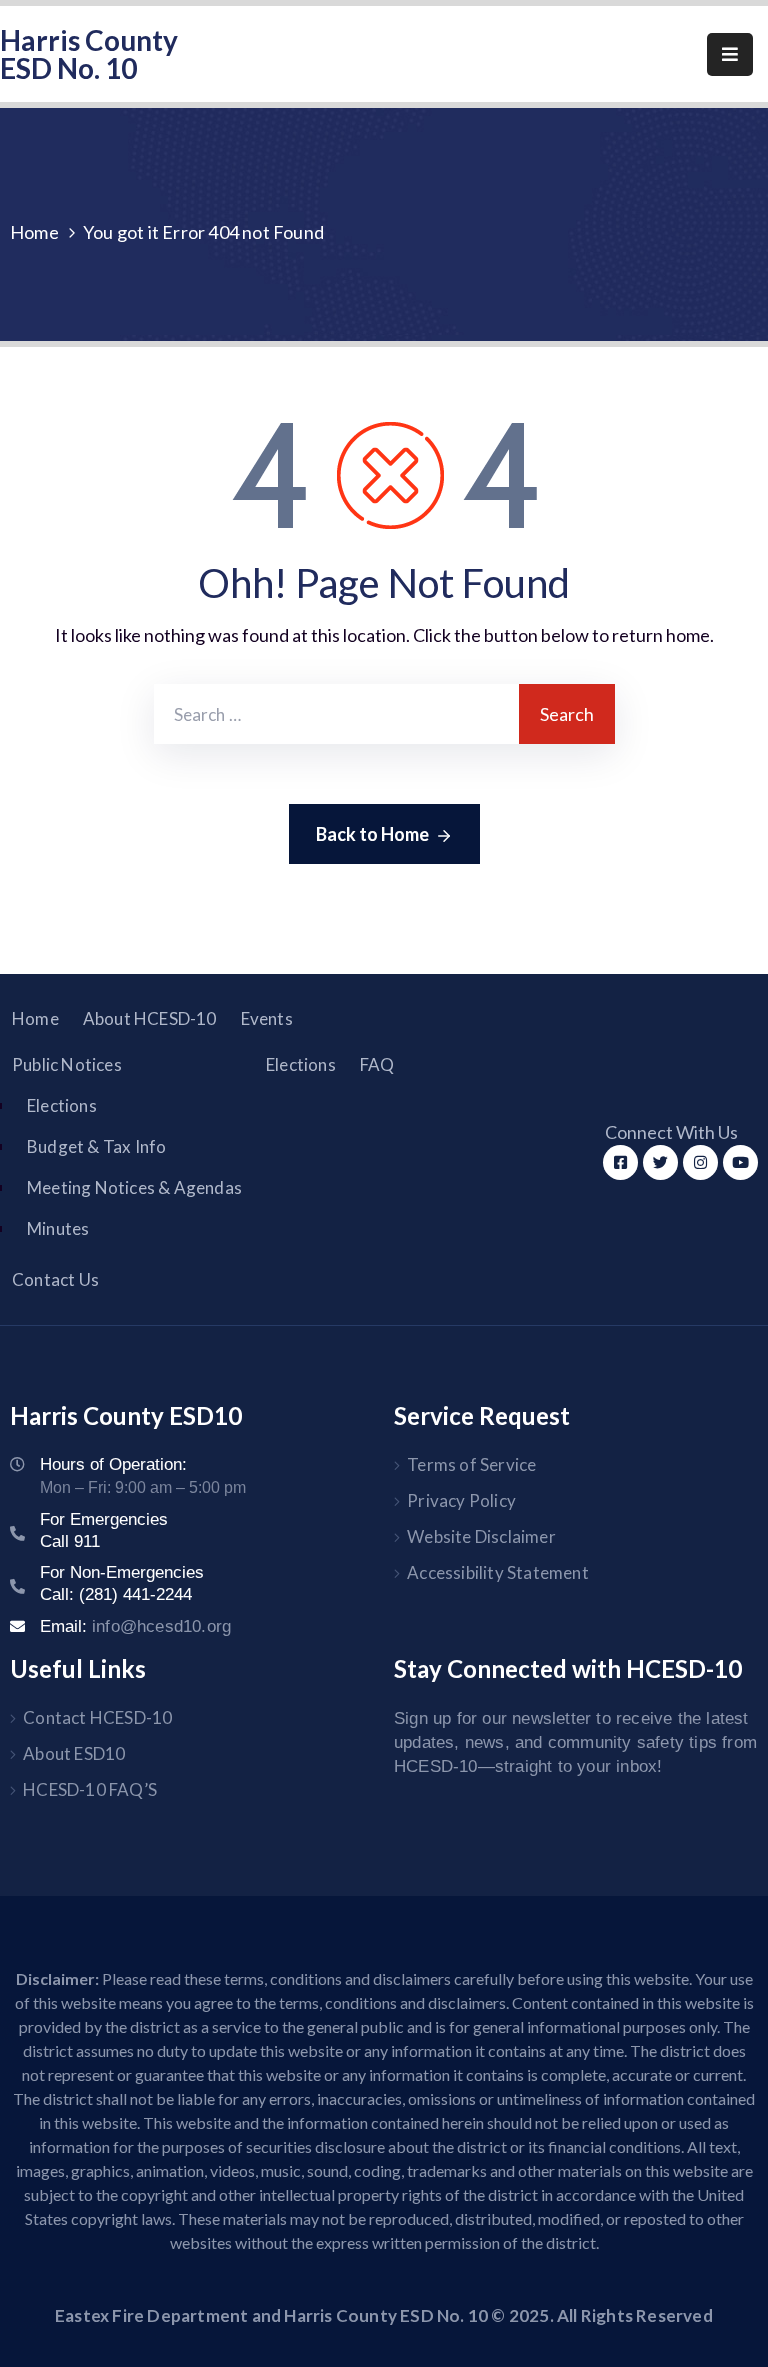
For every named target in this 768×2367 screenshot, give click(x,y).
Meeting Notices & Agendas (134, 1187)
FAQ (377, 1064)
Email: (135, 1626)
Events (267, 1018)
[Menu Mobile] (730, 54)
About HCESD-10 (150, 1018)
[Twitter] (660, 1162)
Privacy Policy (461, 1500)
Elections (62, 1105)
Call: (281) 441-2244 (116, 1594)
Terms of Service (471, 1464)
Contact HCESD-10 (97, 1717)
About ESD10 (74, 1753)
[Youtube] (740, 1162)
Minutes (58, 1228)
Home (34, 232)
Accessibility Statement (498, 1572)
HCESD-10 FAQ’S (90, 1789)
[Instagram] (700, 1162)
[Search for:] (336, 714)
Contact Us (55, 1279)
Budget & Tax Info (96, 1146)
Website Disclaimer (481, 1536)
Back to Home (372, 834)
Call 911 (70, 1541)
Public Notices (67, 1064)
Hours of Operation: (113, 1464)
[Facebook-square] (620, 1162)
